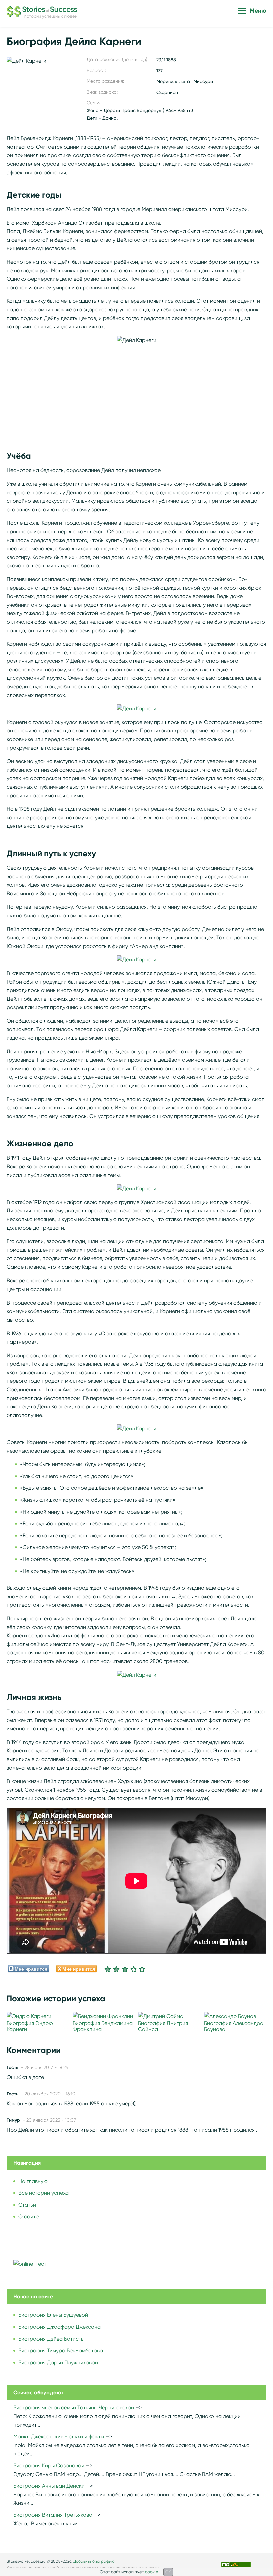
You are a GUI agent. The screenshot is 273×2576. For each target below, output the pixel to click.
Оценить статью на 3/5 (125, 1969)
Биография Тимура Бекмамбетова (61, 2350)
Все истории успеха (43, 2193)
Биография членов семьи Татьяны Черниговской (74, 2407)
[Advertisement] (136, 391)
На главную (33, 2181)
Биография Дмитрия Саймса (163, 2026)
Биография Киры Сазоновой (49, 2465)
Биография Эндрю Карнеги (30, 2026)
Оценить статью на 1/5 (108, 1969)
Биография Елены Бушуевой (53, 2315)
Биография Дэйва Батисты (51, 2339)
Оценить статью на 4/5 (134, 1969)
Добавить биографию (94, 2561)
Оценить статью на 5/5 (142, 1969)
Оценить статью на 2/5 (116, 1969)
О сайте (28, 2216)
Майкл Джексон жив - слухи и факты (59, 2436)
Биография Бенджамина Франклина (103, 2026)
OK (168, 2572)
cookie (152, 2572)
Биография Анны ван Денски (49, 2486)
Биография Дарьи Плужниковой (58, 2362)
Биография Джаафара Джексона (59, 2327)
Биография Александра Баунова (234, 2026)
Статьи (27, 2205)
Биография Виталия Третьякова (53, 2515)
